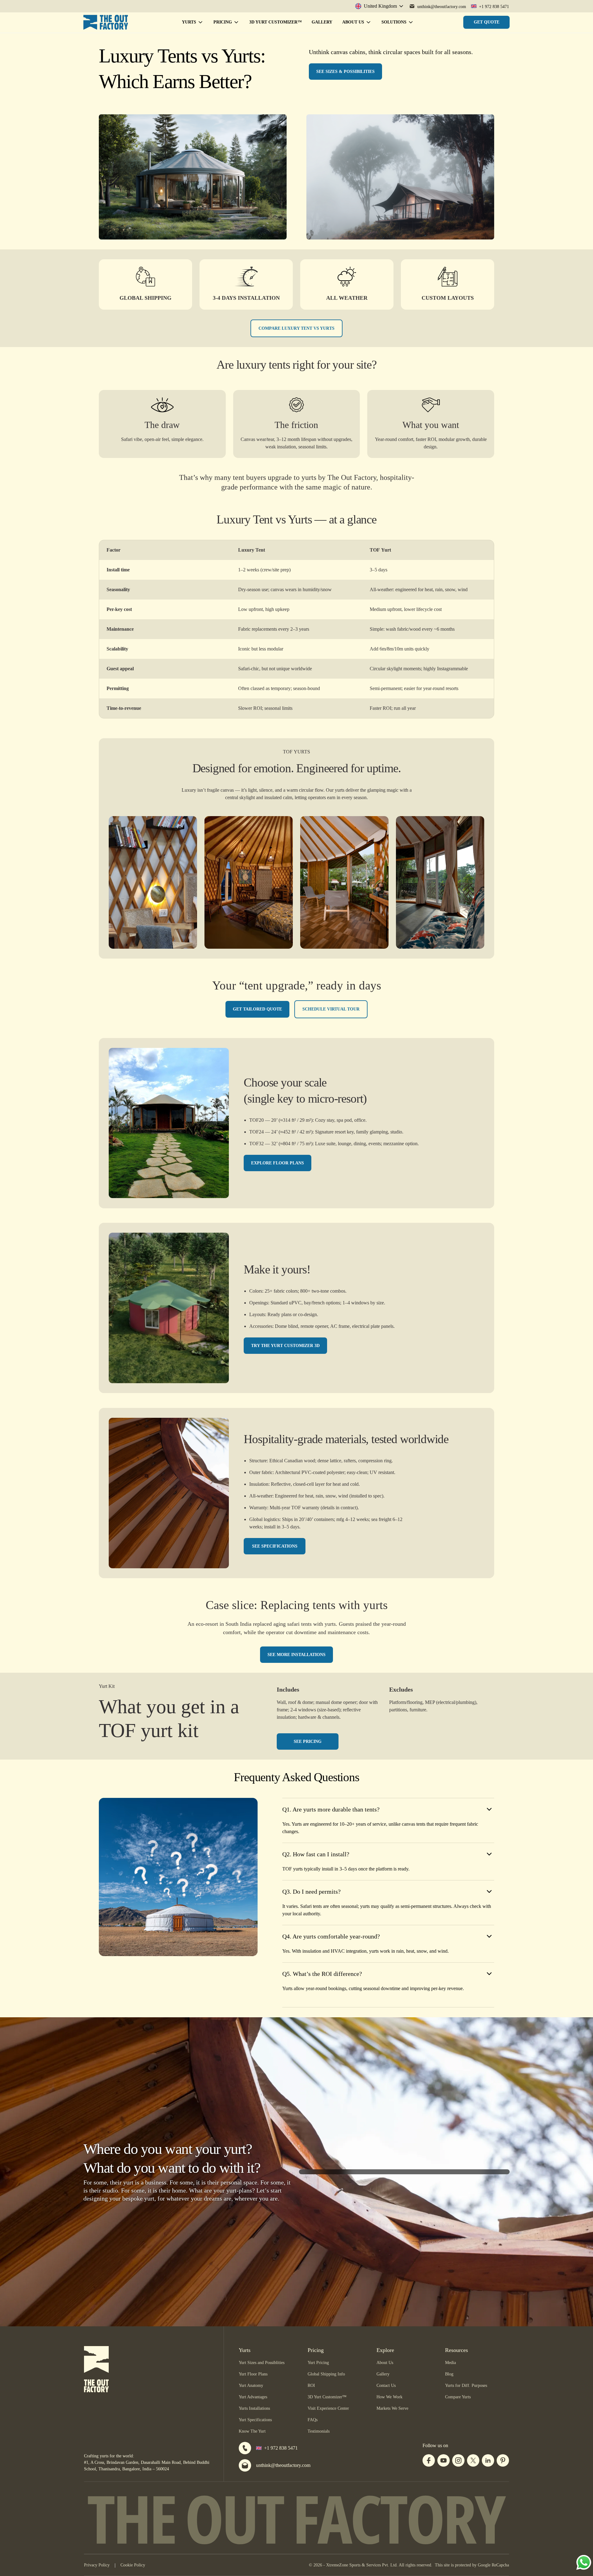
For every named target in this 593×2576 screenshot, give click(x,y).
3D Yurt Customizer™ (275, 22)
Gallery (322, 22)
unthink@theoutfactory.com (283, 2465)
